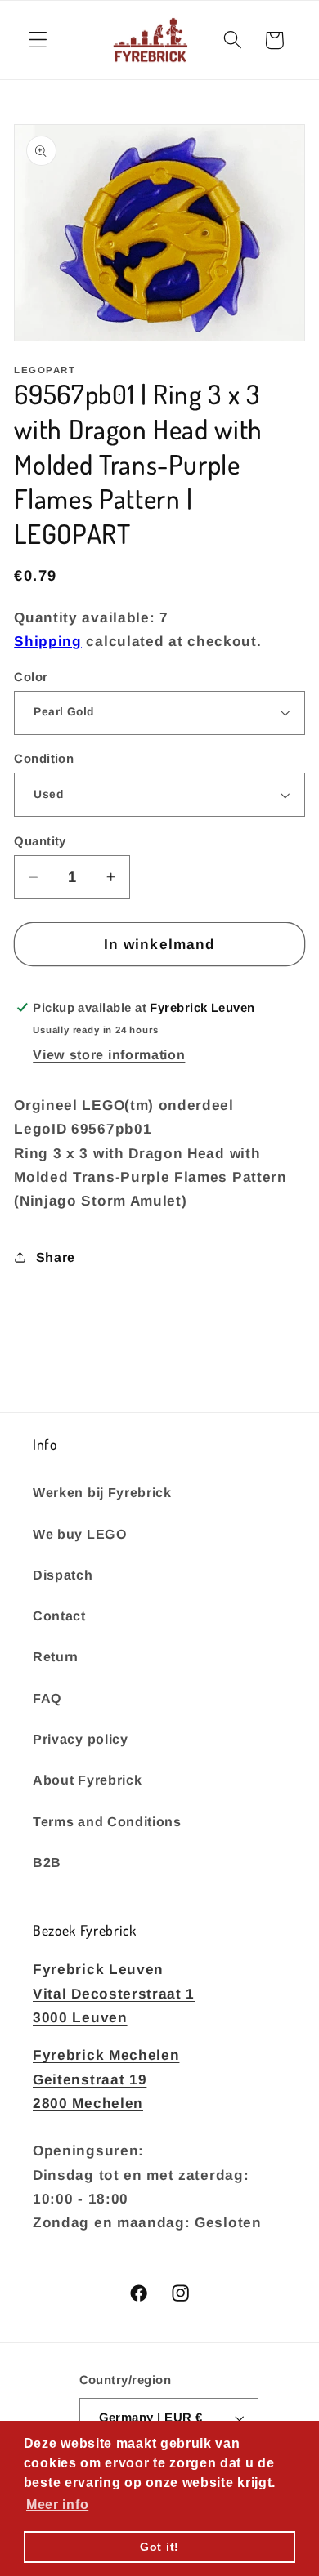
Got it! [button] (159, 2547)
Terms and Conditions (107, 1821)
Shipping (48, 641)
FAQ (47, 1698)
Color (31, 677)
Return (56, 1656)
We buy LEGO (80, 1534)
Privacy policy (81, 1739)
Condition (44, 758)
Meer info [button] (57, 2505)
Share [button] (56, 1257)
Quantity (40, 841)
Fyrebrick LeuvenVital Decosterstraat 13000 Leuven (114, 1993)
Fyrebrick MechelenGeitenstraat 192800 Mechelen (106, 2079)
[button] (38, 40)
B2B (47, 1862)
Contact (59, 1616)
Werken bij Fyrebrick (102, 1492)
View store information (109, 1054)
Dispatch (63, 1575)
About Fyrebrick (87, 1780)
